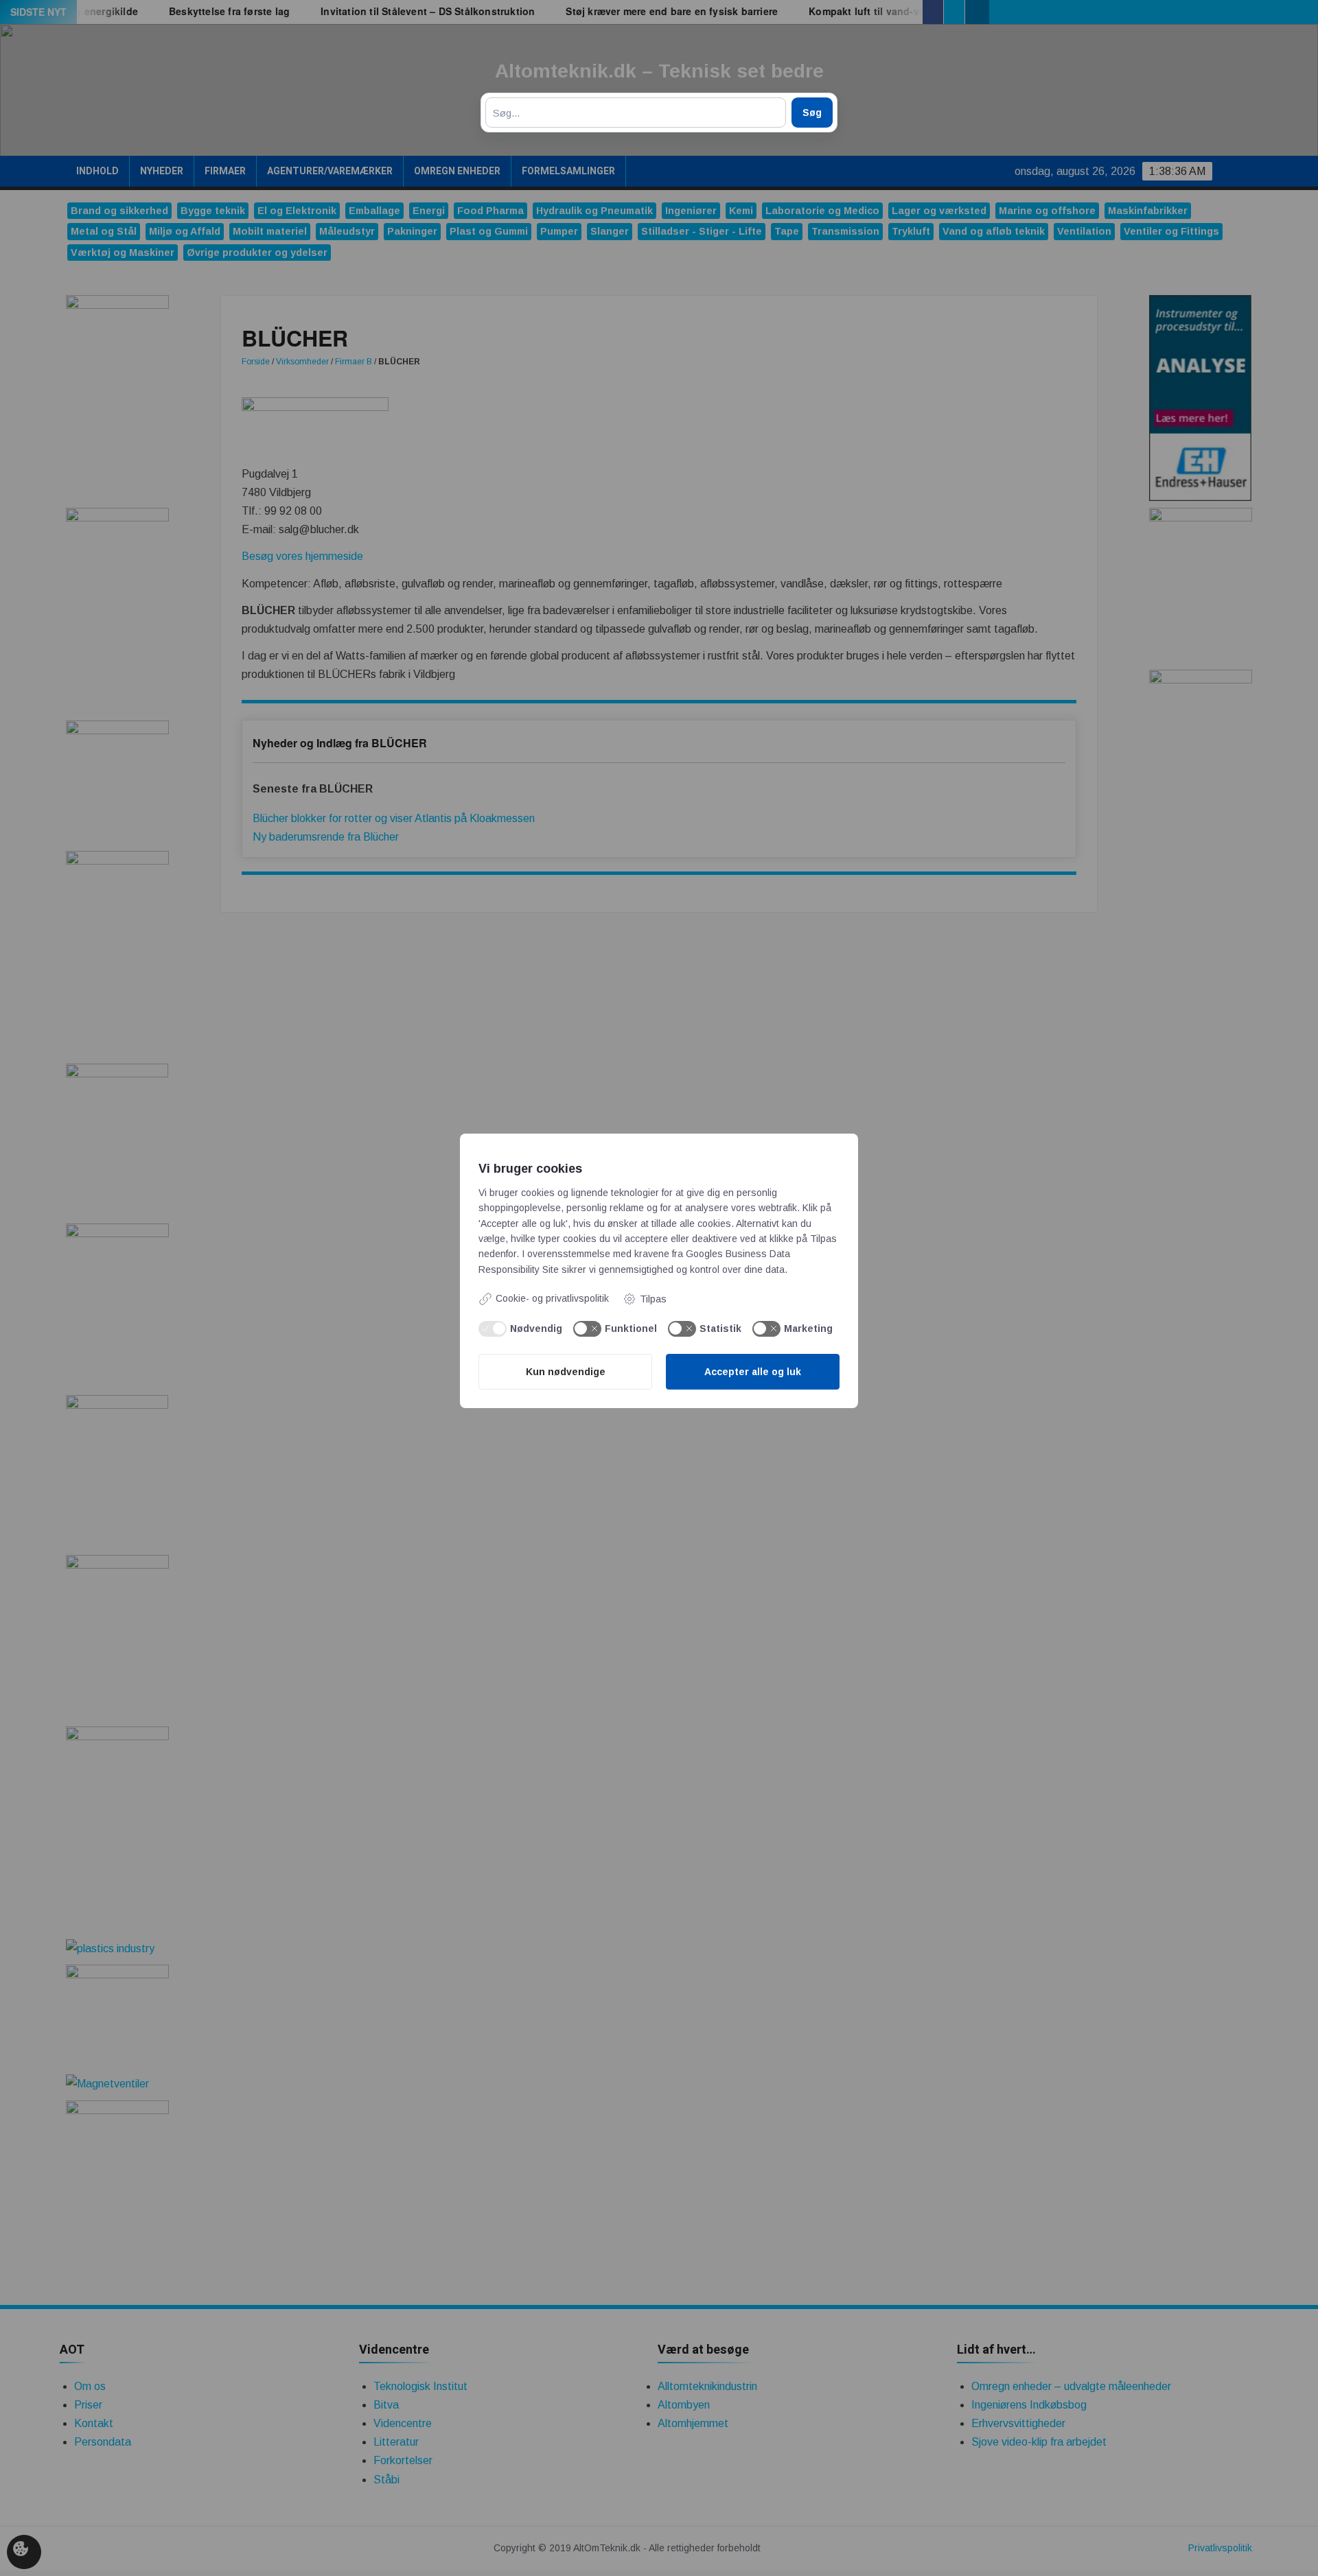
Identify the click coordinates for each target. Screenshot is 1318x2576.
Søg (812, 113)
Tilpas (653, 1299)
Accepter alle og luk (753, 1372)
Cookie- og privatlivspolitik (552, 1298)
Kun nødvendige (566, 1372)
